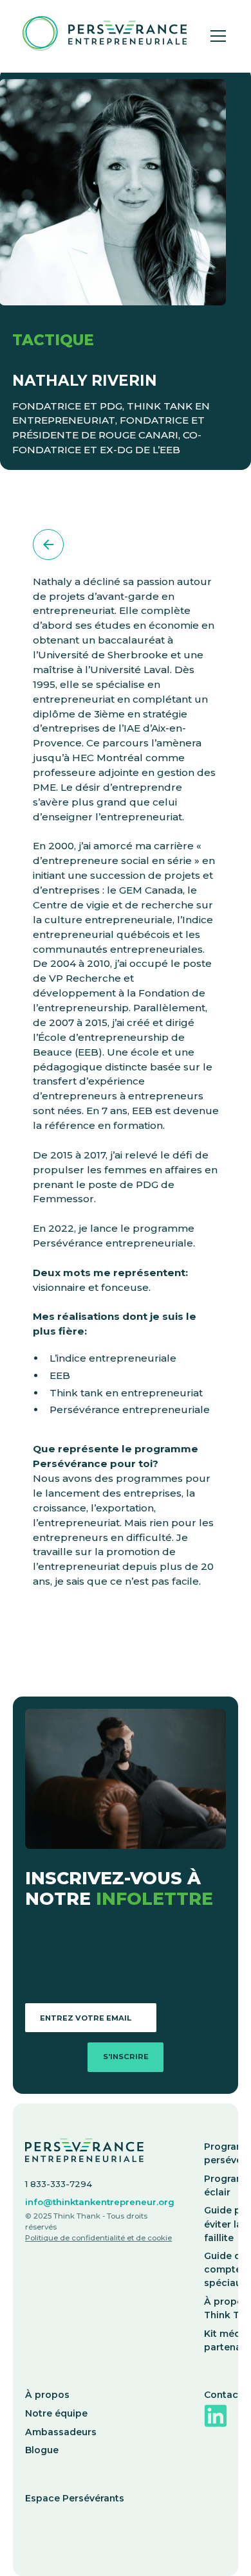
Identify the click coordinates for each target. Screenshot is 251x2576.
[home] (101, 36)
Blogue (42, 2450)
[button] (216, 36)
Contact (223, 2395)
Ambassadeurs (61, 2432)
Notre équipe (56, 2413)
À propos (47, 2395)
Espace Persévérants (75, 2498)
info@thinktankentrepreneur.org (100, 2202)
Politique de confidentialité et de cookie (98, 2238)
